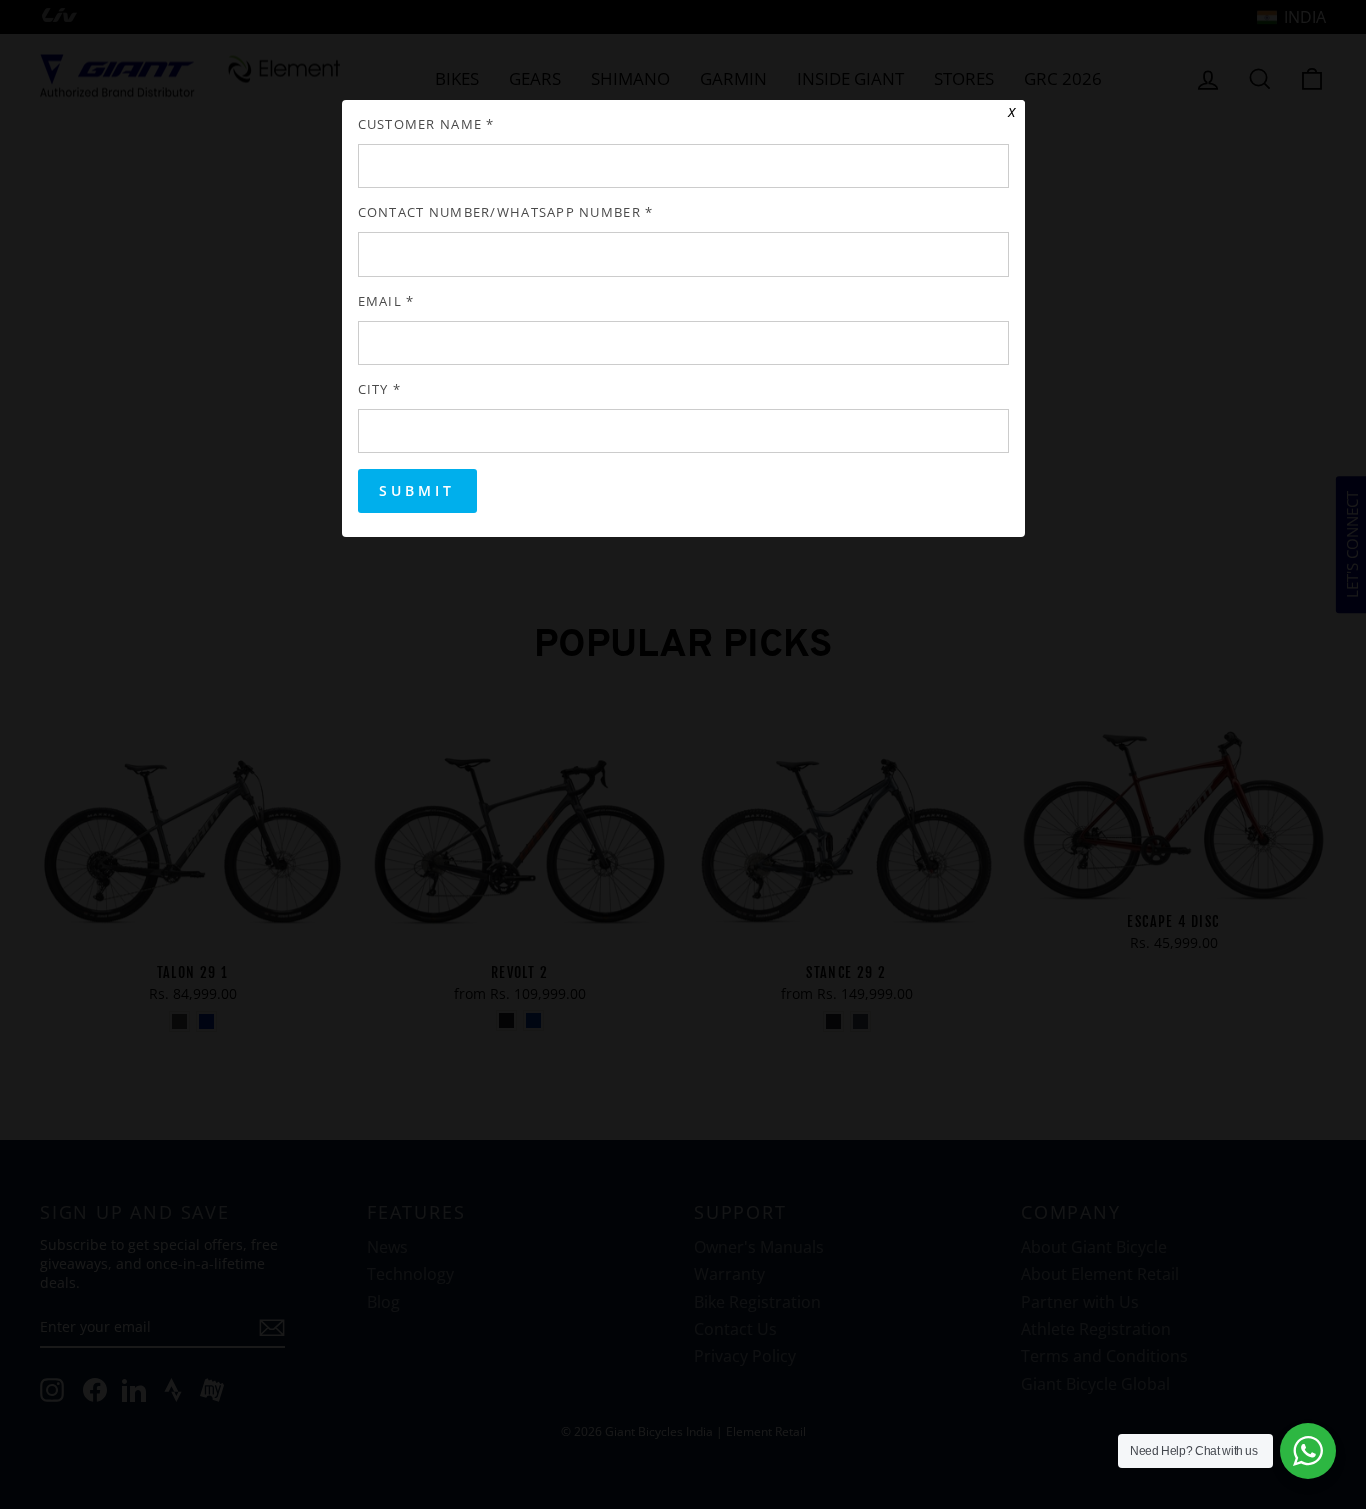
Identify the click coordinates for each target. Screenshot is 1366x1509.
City (380, 389)
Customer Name (426, 124)
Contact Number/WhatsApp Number (506, 212)
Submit (417, 490)
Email (386, 301)
